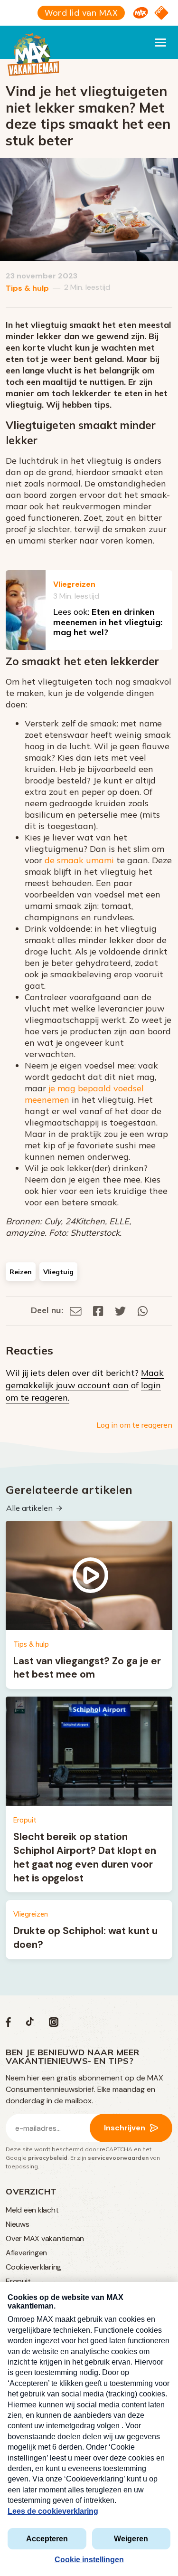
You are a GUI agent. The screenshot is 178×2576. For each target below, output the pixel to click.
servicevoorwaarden (118, 2158)
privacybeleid (48, 2158)
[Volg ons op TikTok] (30, 2024)
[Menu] (160, 42)
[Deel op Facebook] (98, 1310)
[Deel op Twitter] (121, 1310)
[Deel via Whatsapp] (143, 1310)
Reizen (21, 1272)
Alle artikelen (29, 1508)
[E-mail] (76, 1310)
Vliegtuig (58, 1272)
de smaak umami (79, 860)
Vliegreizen (74, 584)
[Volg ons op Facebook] (8, 2024)
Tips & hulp (27, 288)
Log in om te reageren (134, 1425)
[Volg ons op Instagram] (54, 2024)
